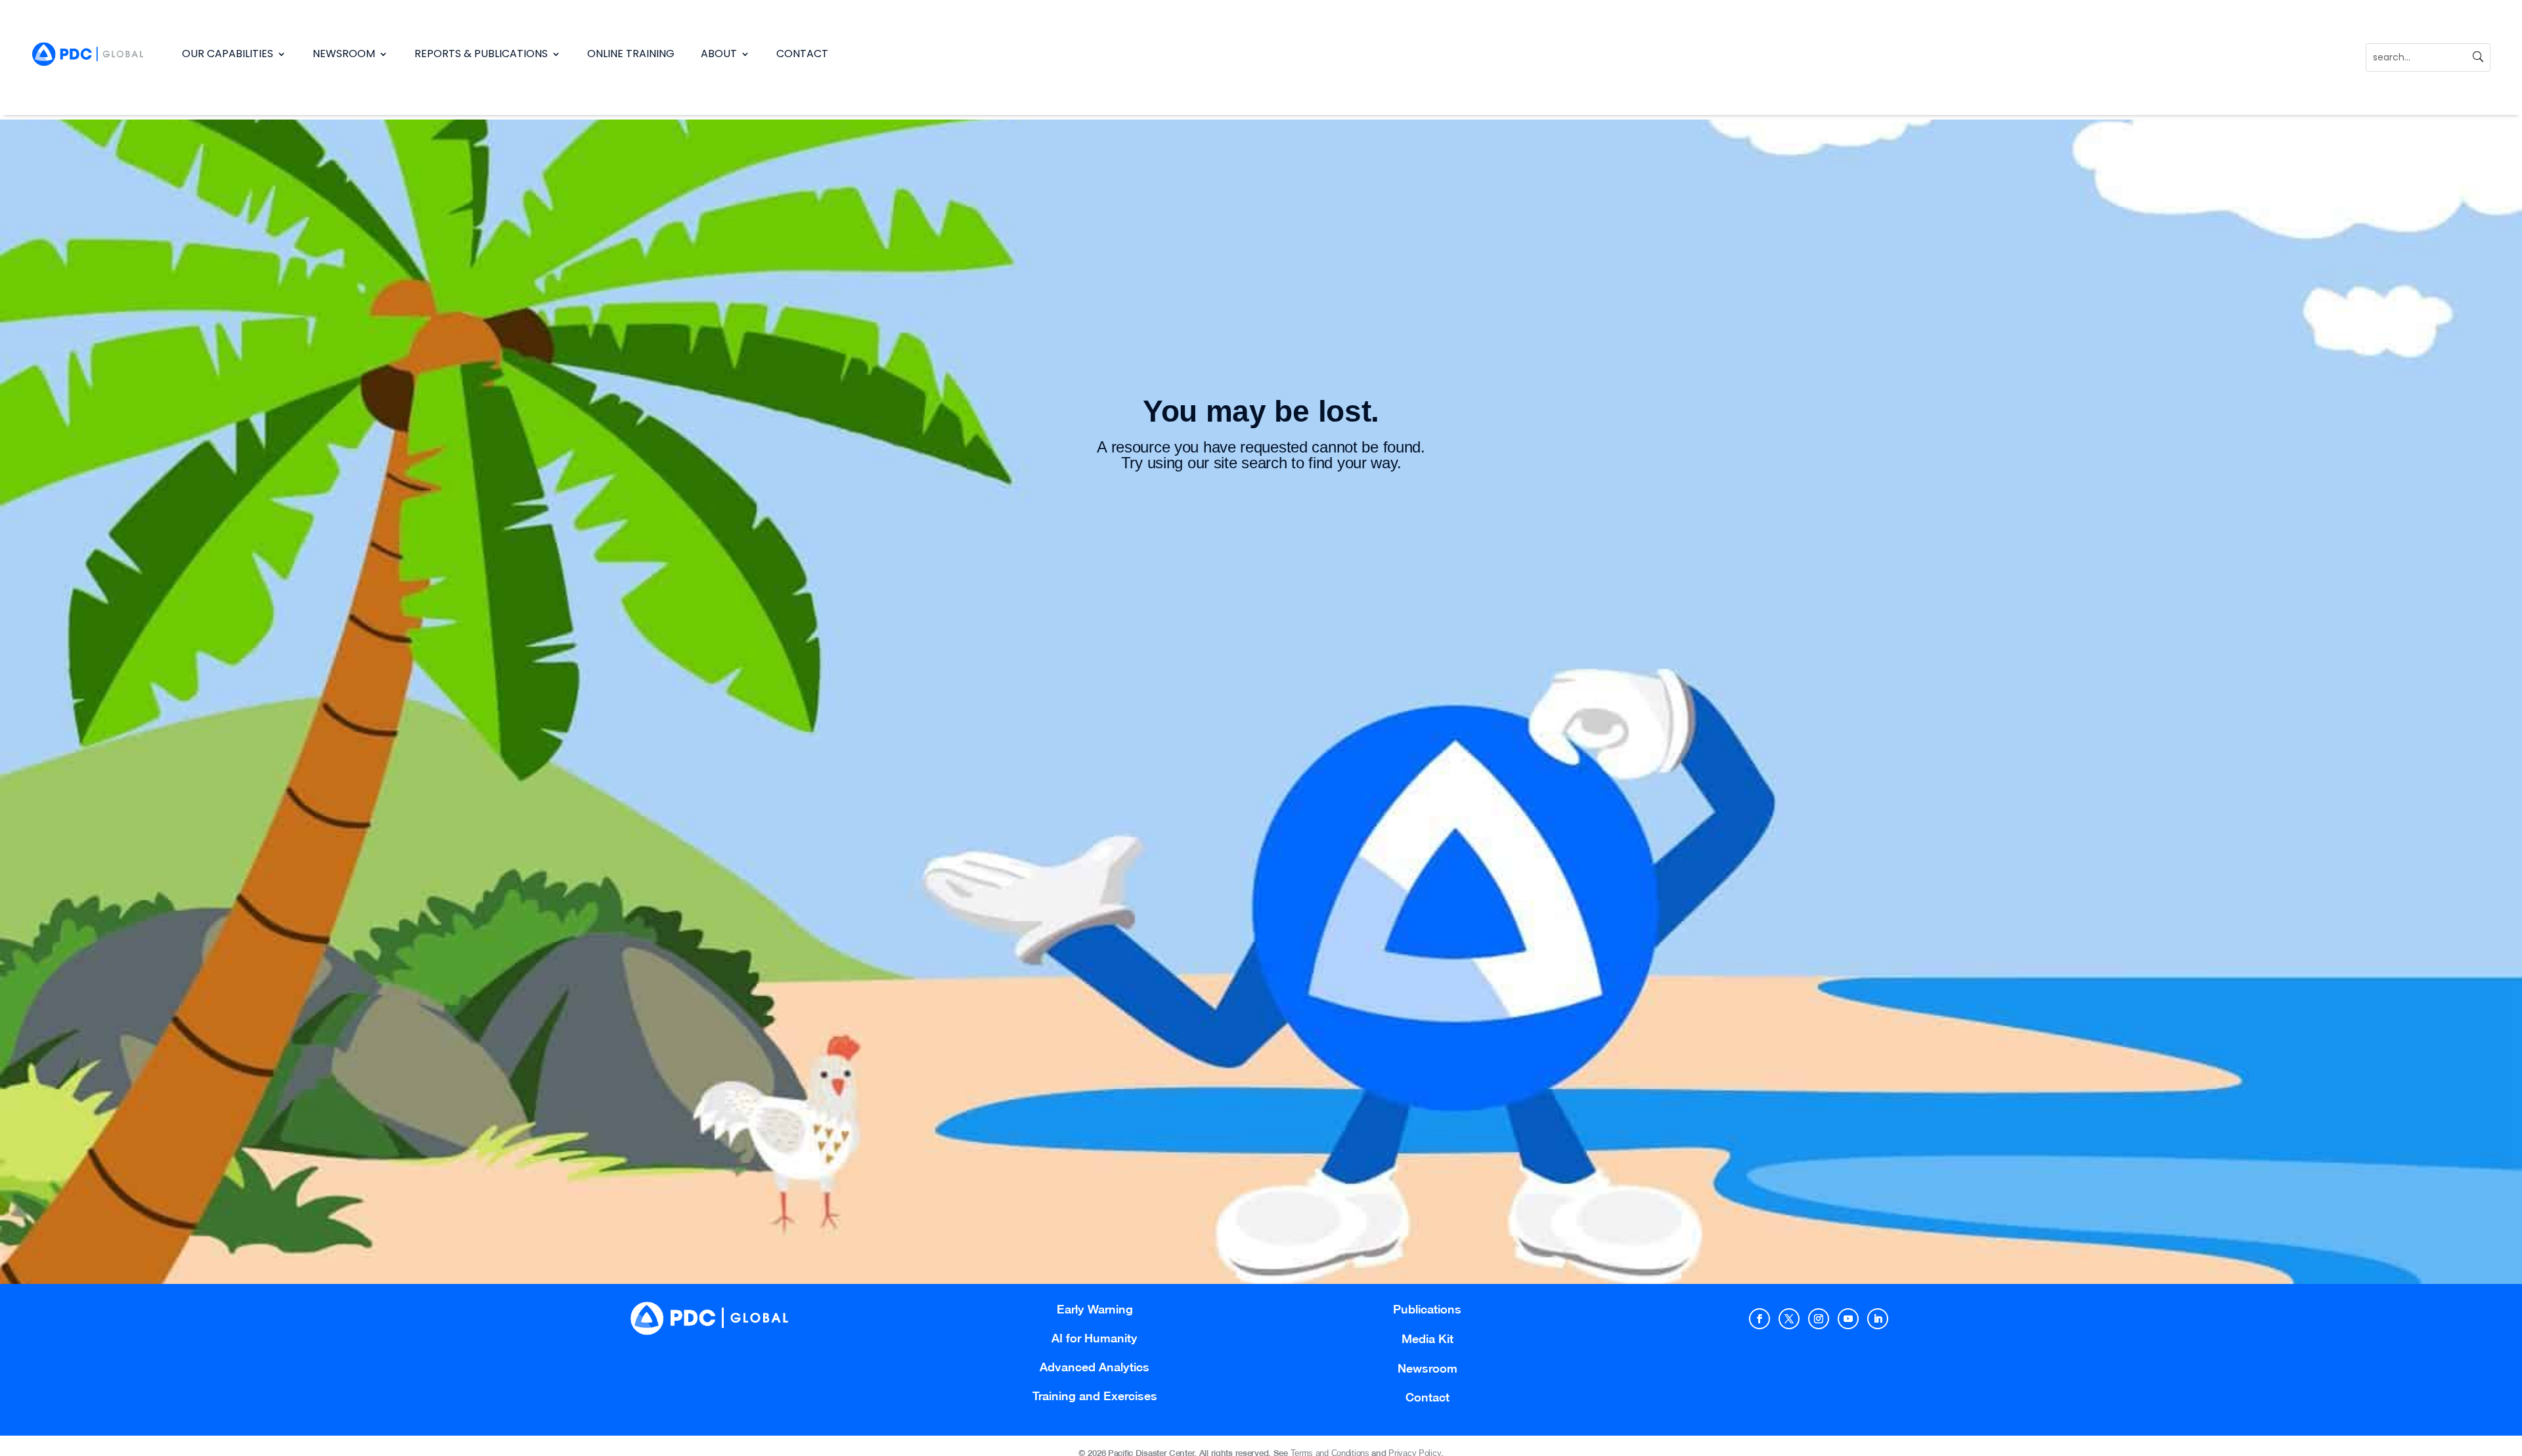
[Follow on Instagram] (1819, 1319)
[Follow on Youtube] (1848, 1319)
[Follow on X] (1789, 1319)
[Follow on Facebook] (1759, 1319)
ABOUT (719, 54)
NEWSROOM (344, 54)
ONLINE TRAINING (631, 54)
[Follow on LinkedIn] (1878, 1319)
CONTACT (802, 54)
